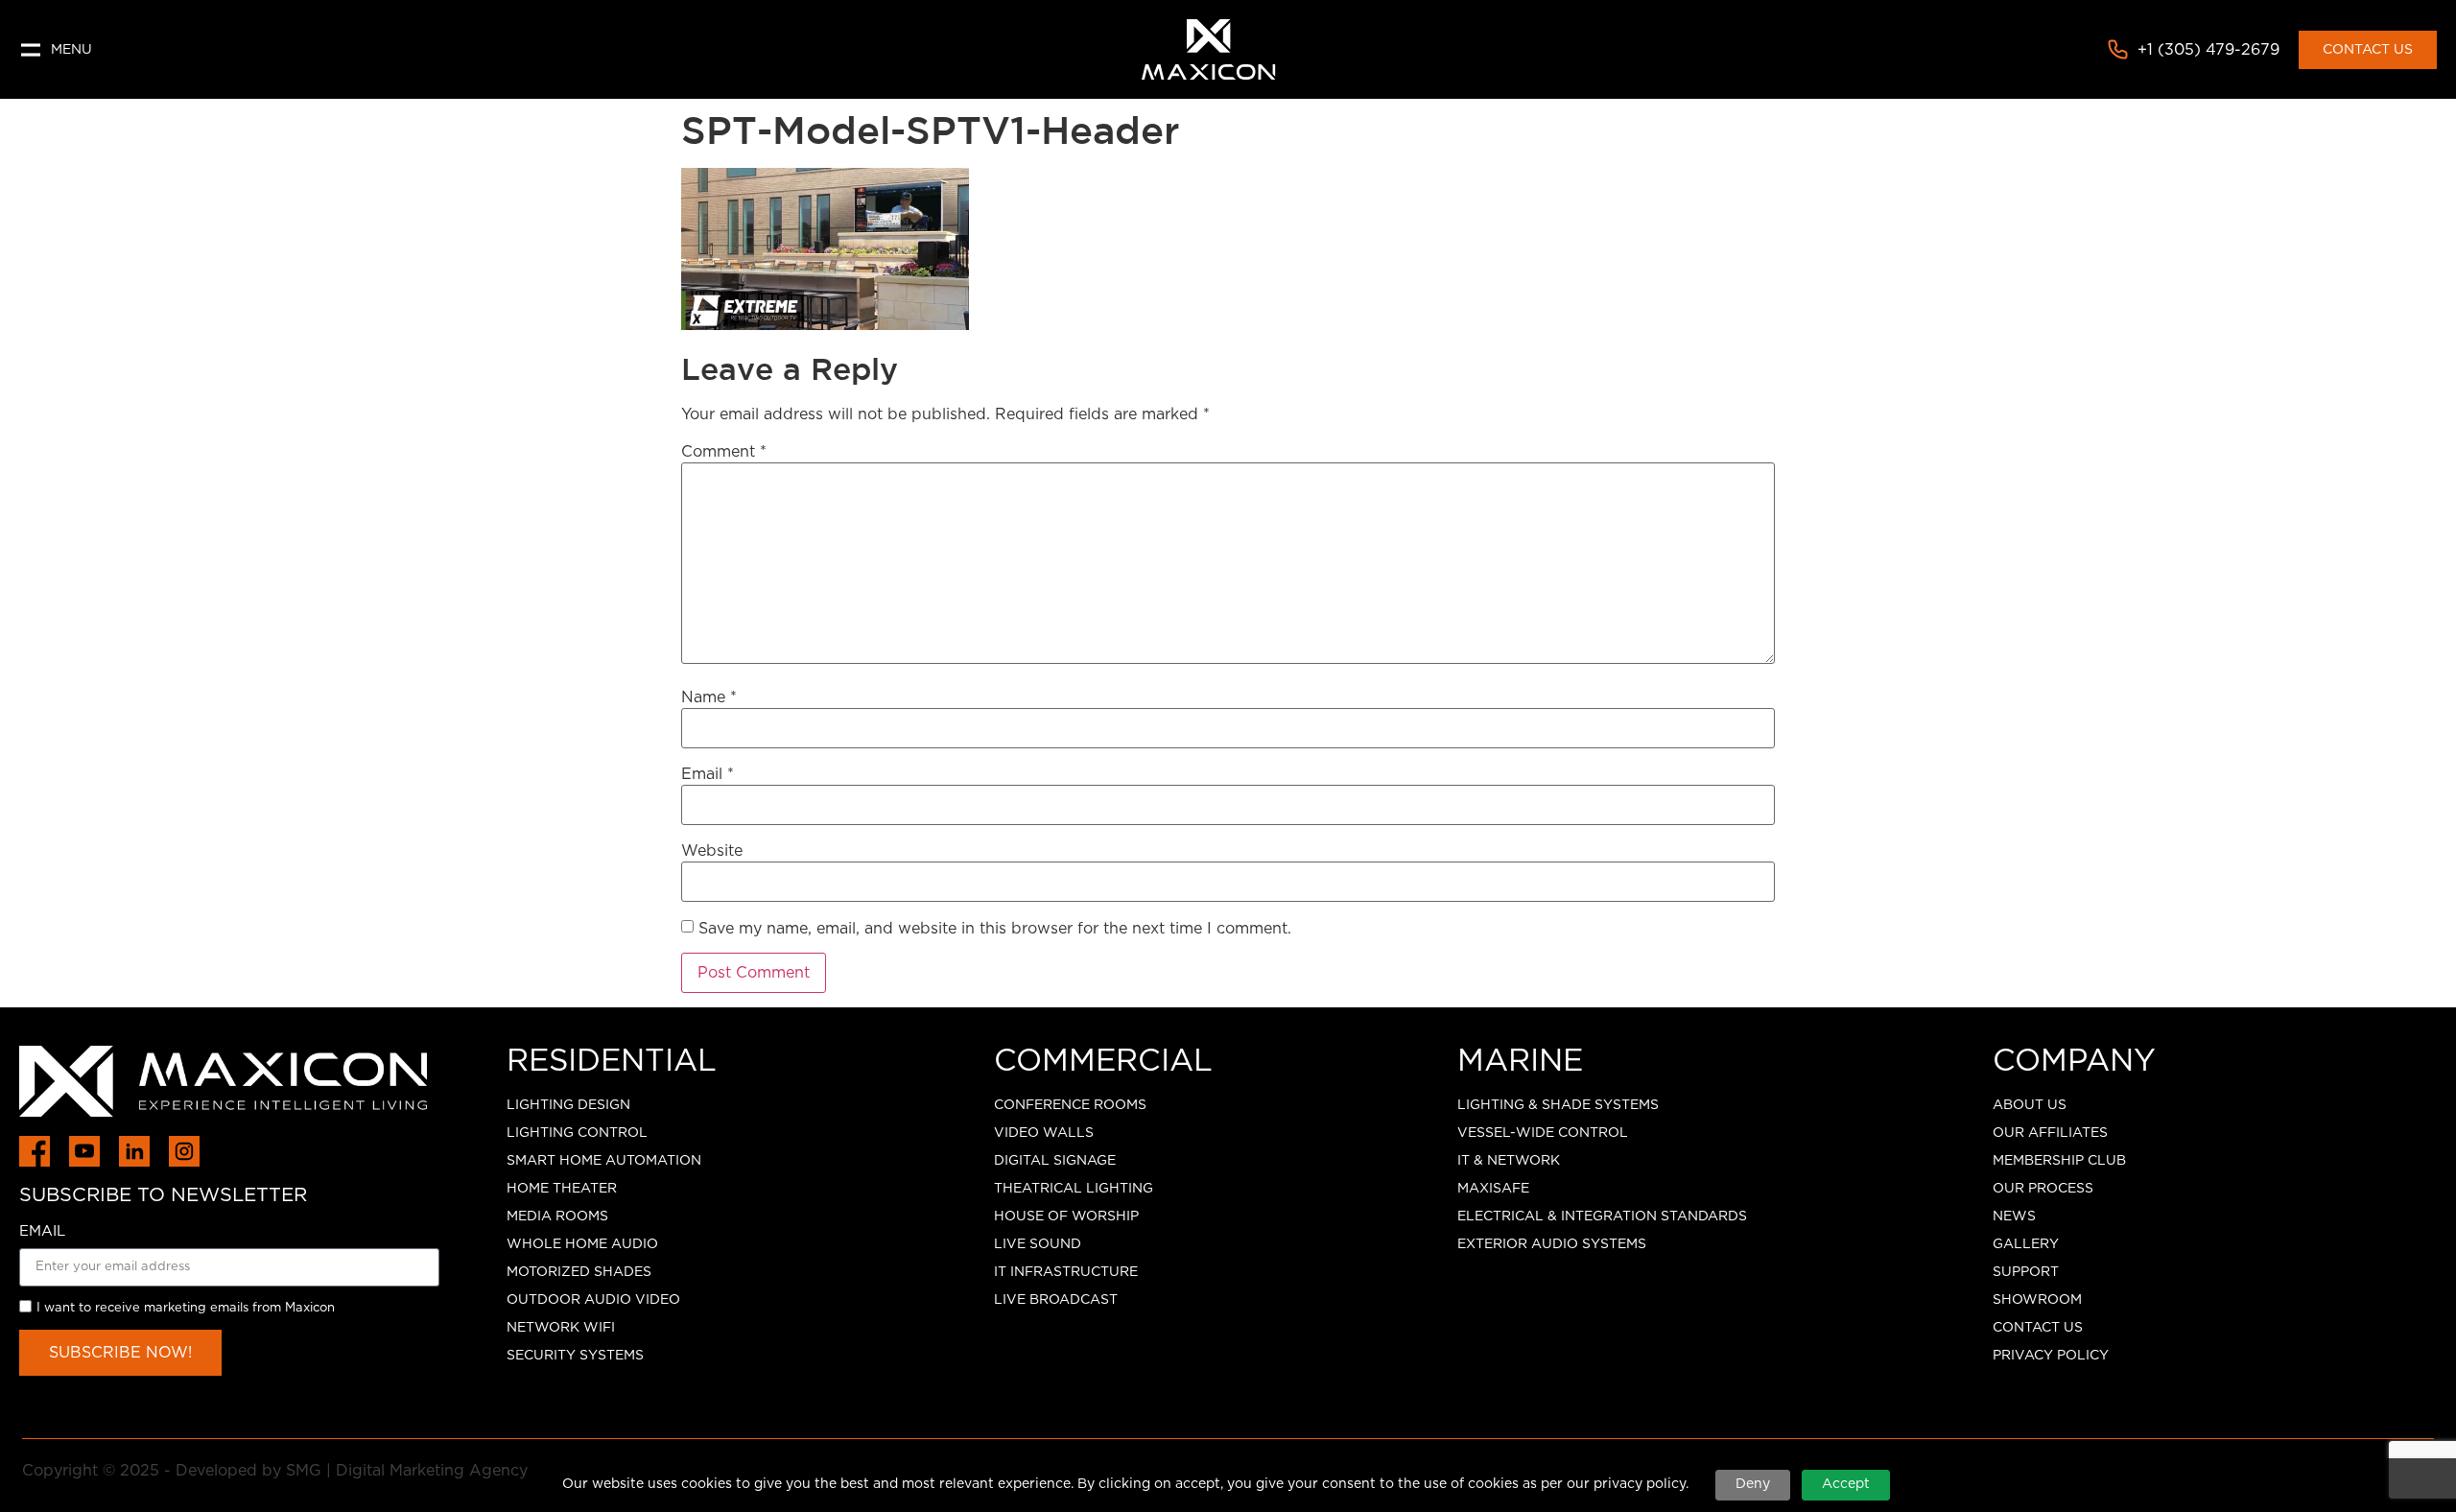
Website (712, 851)
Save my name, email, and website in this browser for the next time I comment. (995, 929)
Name (709, 697)
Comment (724, 452)
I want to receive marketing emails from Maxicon (186, 1308)
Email (708, 774)
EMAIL (42, 1231)
